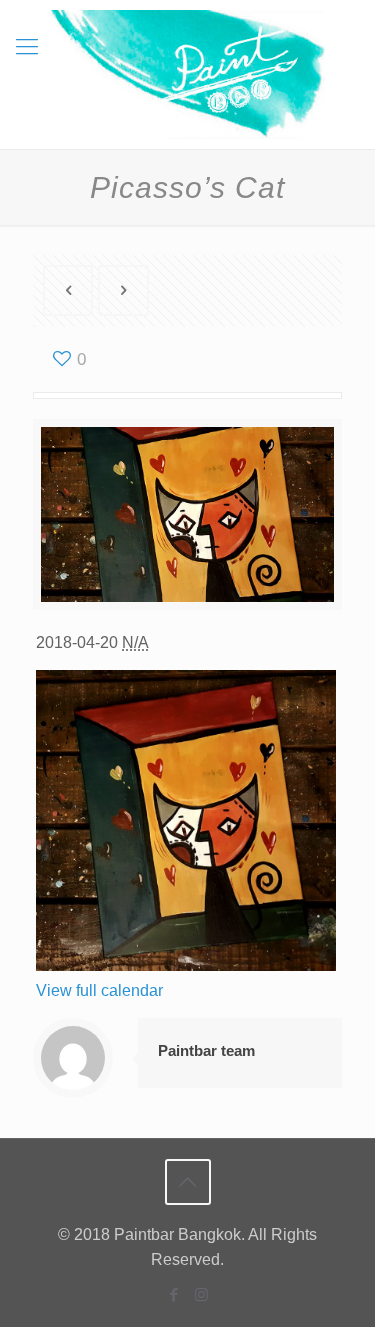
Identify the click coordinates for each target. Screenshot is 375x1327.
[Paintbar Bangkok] (187, 74)
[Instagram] (201, 1294)
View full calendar (99, 990)
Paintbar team (206, 1050)
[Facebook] (174, 1294)
